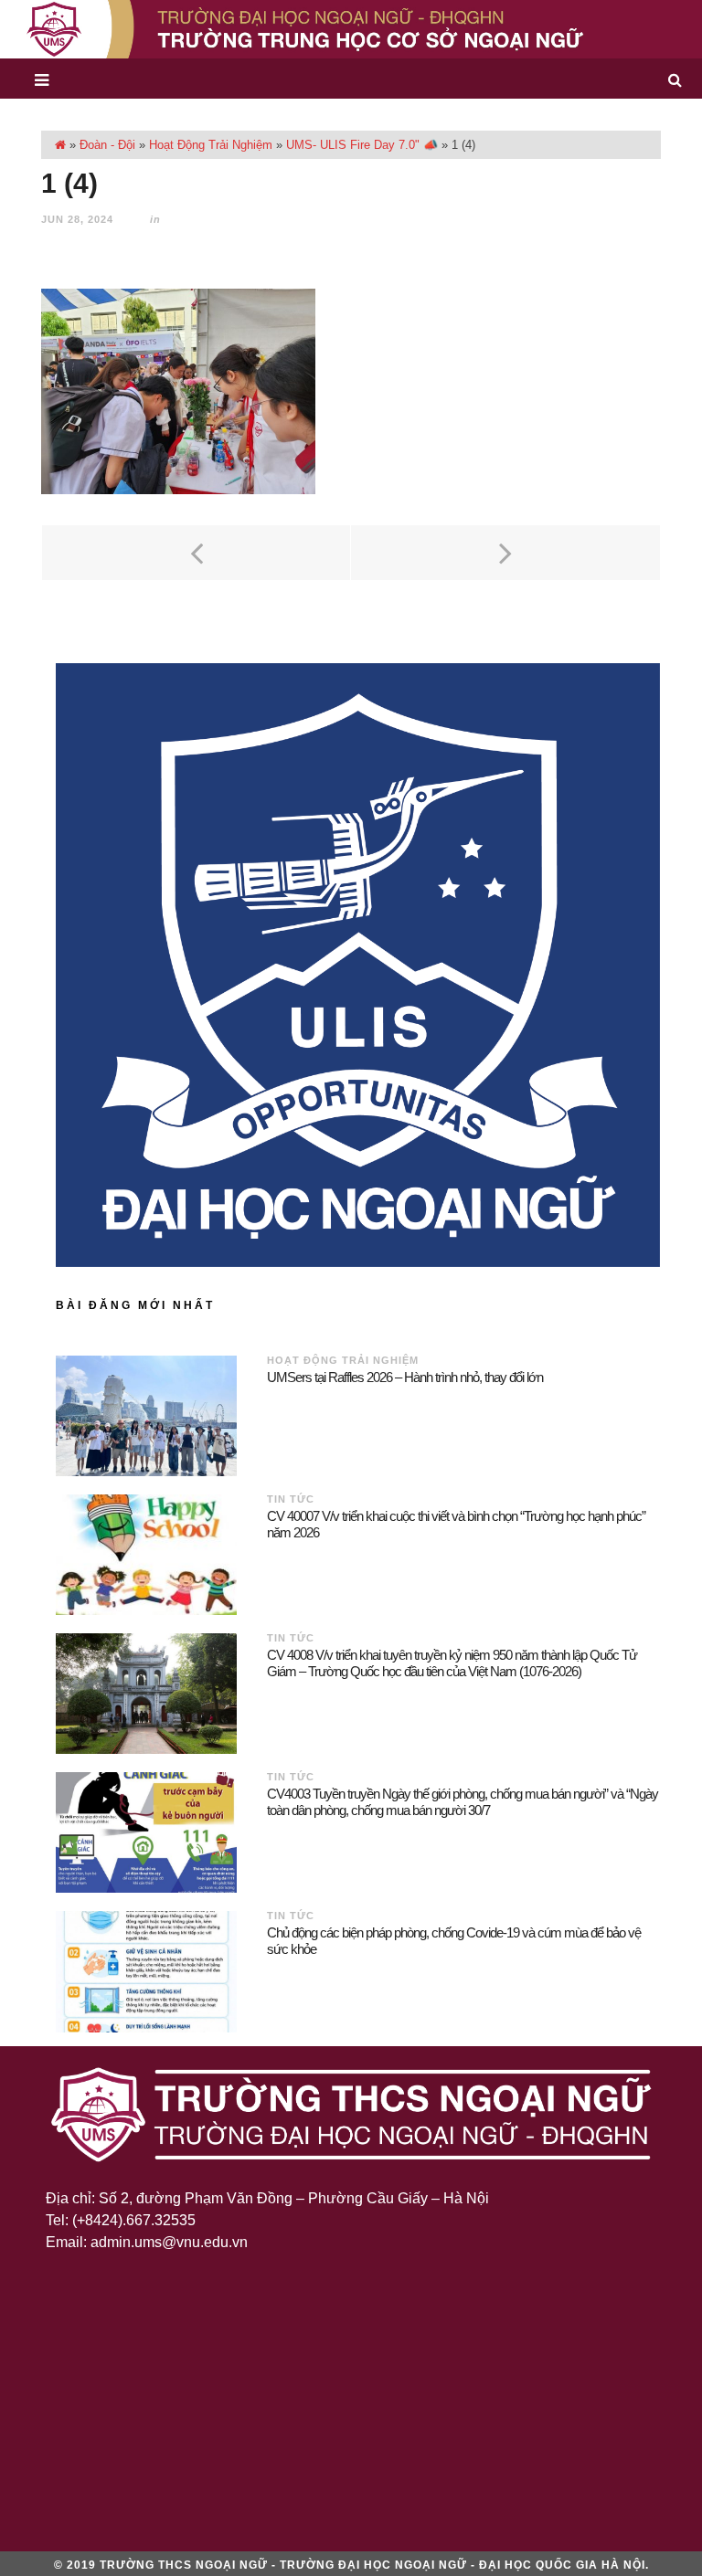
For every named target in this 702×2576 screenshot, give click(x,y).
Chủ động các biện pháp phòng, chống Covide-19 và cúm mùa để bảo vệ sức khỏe (454, 1941)
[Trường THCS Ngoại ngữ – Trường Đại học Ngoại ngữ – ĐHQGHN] (351, 29)
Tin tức (291, 1499)
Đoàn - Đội (107, 145)
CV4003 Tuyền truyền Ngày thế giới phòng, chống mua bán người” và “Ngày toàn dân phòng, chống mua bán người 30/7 (463, 1802)
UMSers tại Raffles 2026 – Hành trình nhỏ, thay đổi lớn (405, 1377)
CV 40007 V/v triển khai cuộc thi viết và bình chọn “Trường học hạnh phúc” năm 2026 (456, 1524)
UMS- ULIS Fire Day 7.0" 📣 (362, 145)
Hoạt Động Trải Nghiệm (211, 145)
